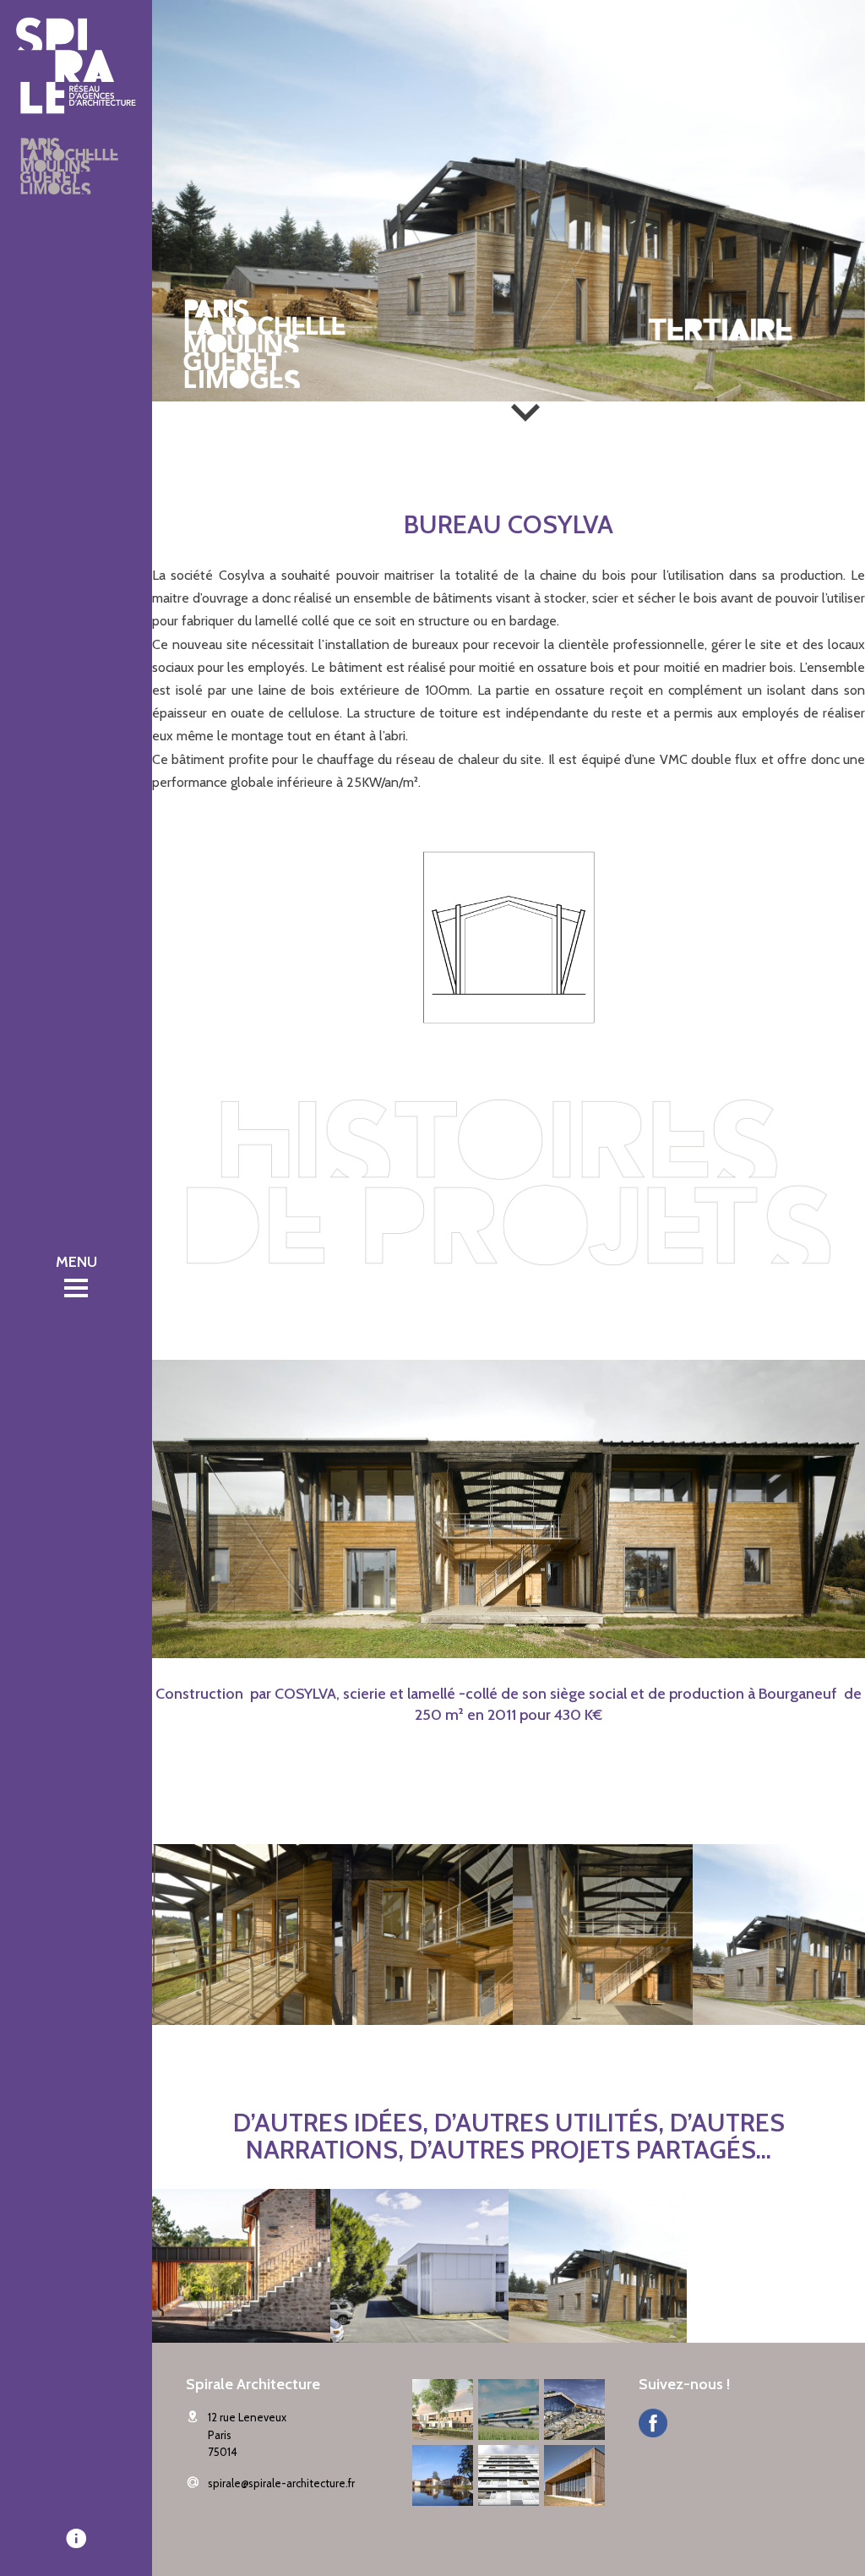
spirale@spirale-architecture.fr (281, 2483)
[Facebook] (653, 2425)
